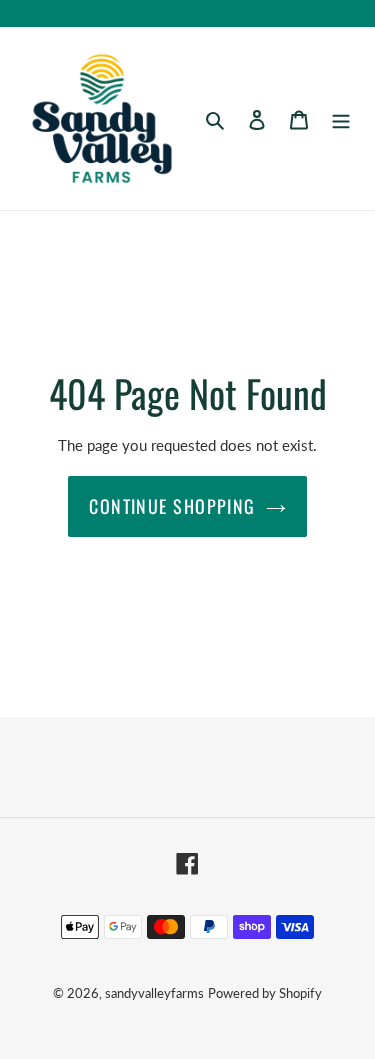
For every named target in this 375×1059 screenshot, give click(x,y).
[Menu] (341, 118)
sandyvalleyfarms (154, 993)
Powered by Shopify (265, 993)
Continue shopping (172, 506)
